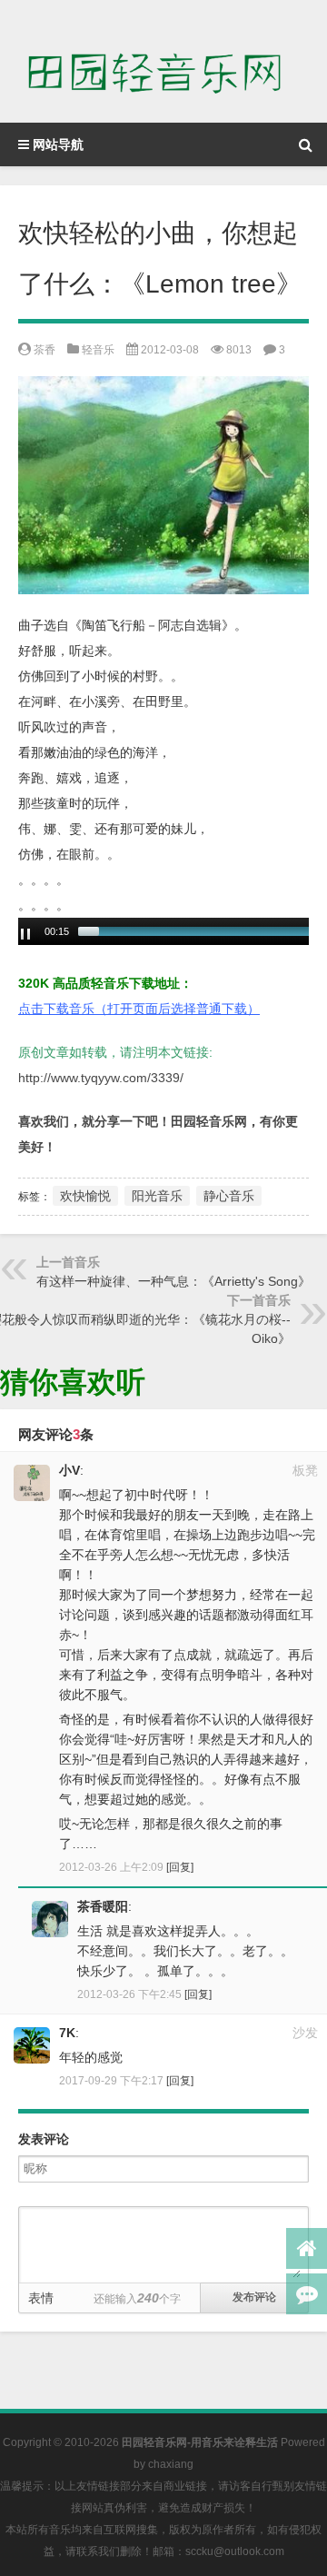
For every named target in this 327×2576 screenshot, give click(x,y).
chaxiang (171, 2464)
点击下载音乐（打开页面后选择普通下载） (139, 1009)
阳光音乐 (157, 1196)
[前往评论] (307, 2294)
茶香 (45, 350)
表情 (41, 2298)
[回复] (180, 1867)
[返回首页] (307, 2248)
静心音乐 (229, 1196)
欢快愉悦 (85, 1196)
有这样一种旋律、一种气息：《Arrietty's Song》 (173, 1281)
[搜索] (305, 144)
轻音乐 (98, 350)
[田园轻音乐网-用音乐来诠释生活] (163, 61)
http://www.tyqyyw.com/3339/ (101, 1078)
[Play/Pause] (25, 934)
